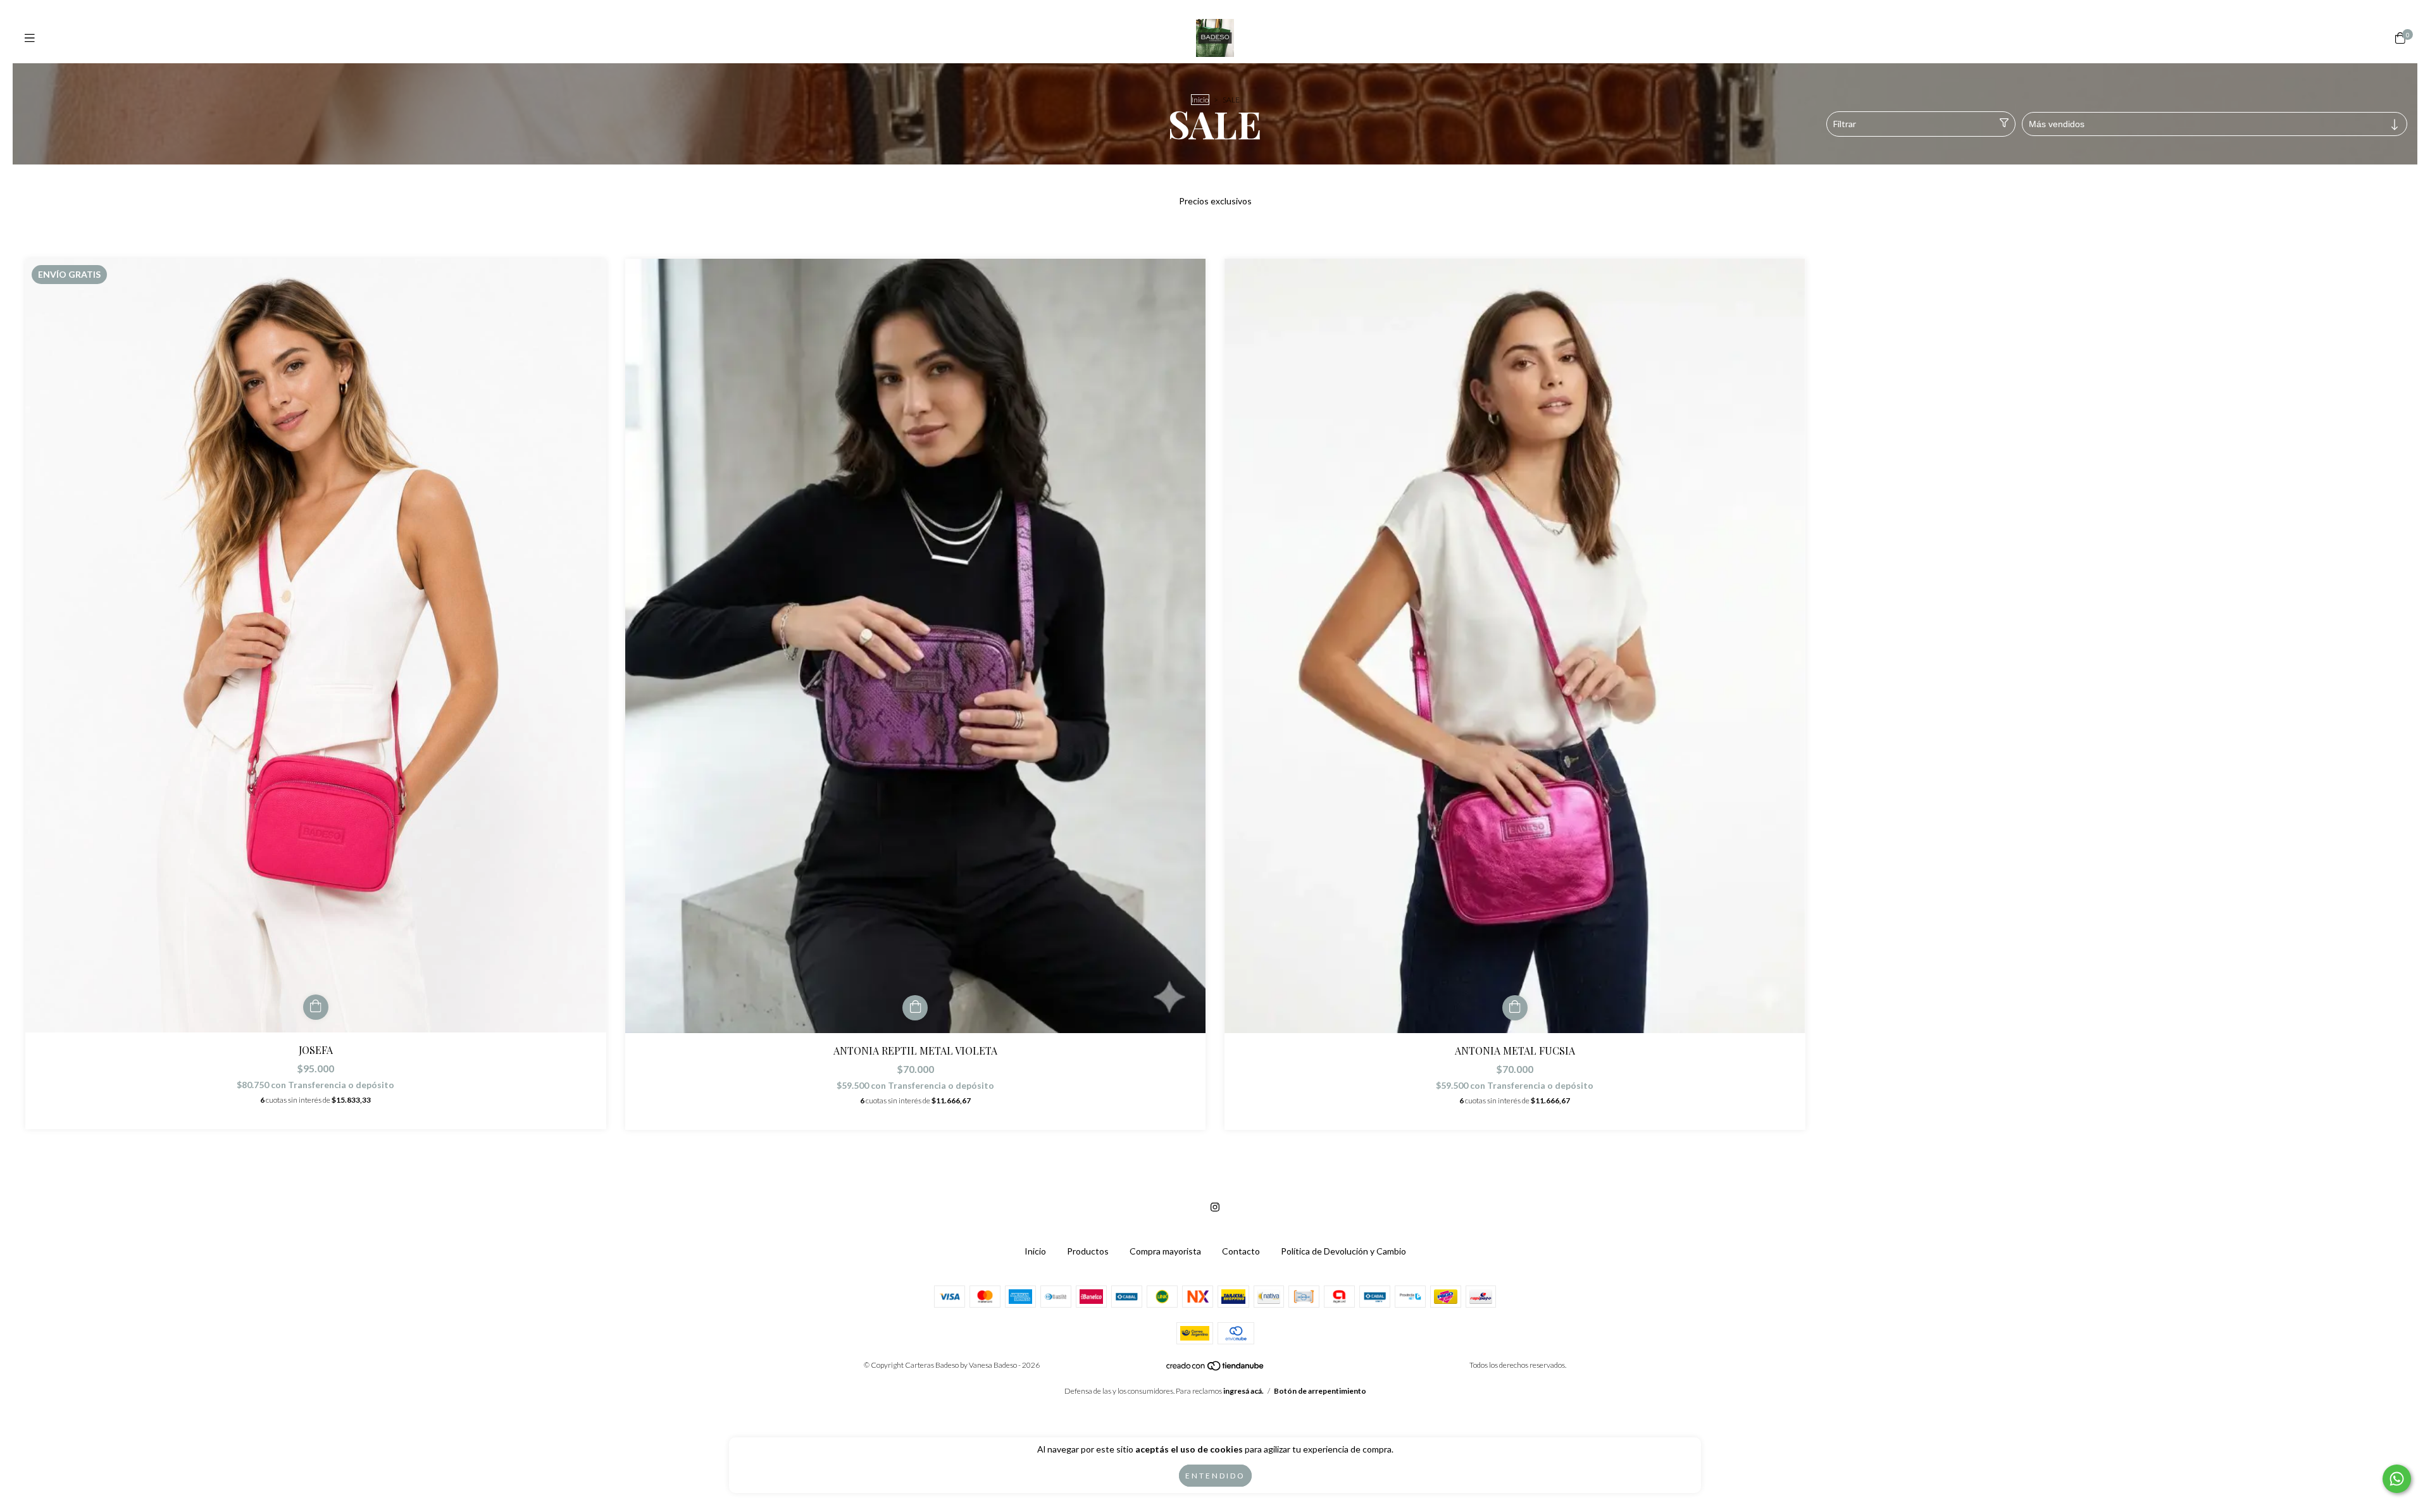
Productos (1088, 1251)
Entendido (1215, 1476)
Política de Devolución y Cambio (1343, 1251)
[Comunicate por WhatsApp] (2397, 1479)
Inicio (1200, 100)
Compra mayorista (1165, 1251)
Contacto (1241, 1251)
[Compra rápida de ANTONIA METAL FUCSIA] (1515, 1008)
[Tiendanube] (1216, 1369)
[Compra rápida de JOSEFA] (316, 1007)
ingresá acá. (1243, 1391)
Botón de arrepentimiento (1320, 1391)
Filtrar (1845, 124)
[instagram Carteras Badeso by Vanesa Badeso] (1215, 1207)
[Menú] (30, 38)
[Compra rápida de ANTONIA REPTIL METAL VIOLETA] (915, 1008)
